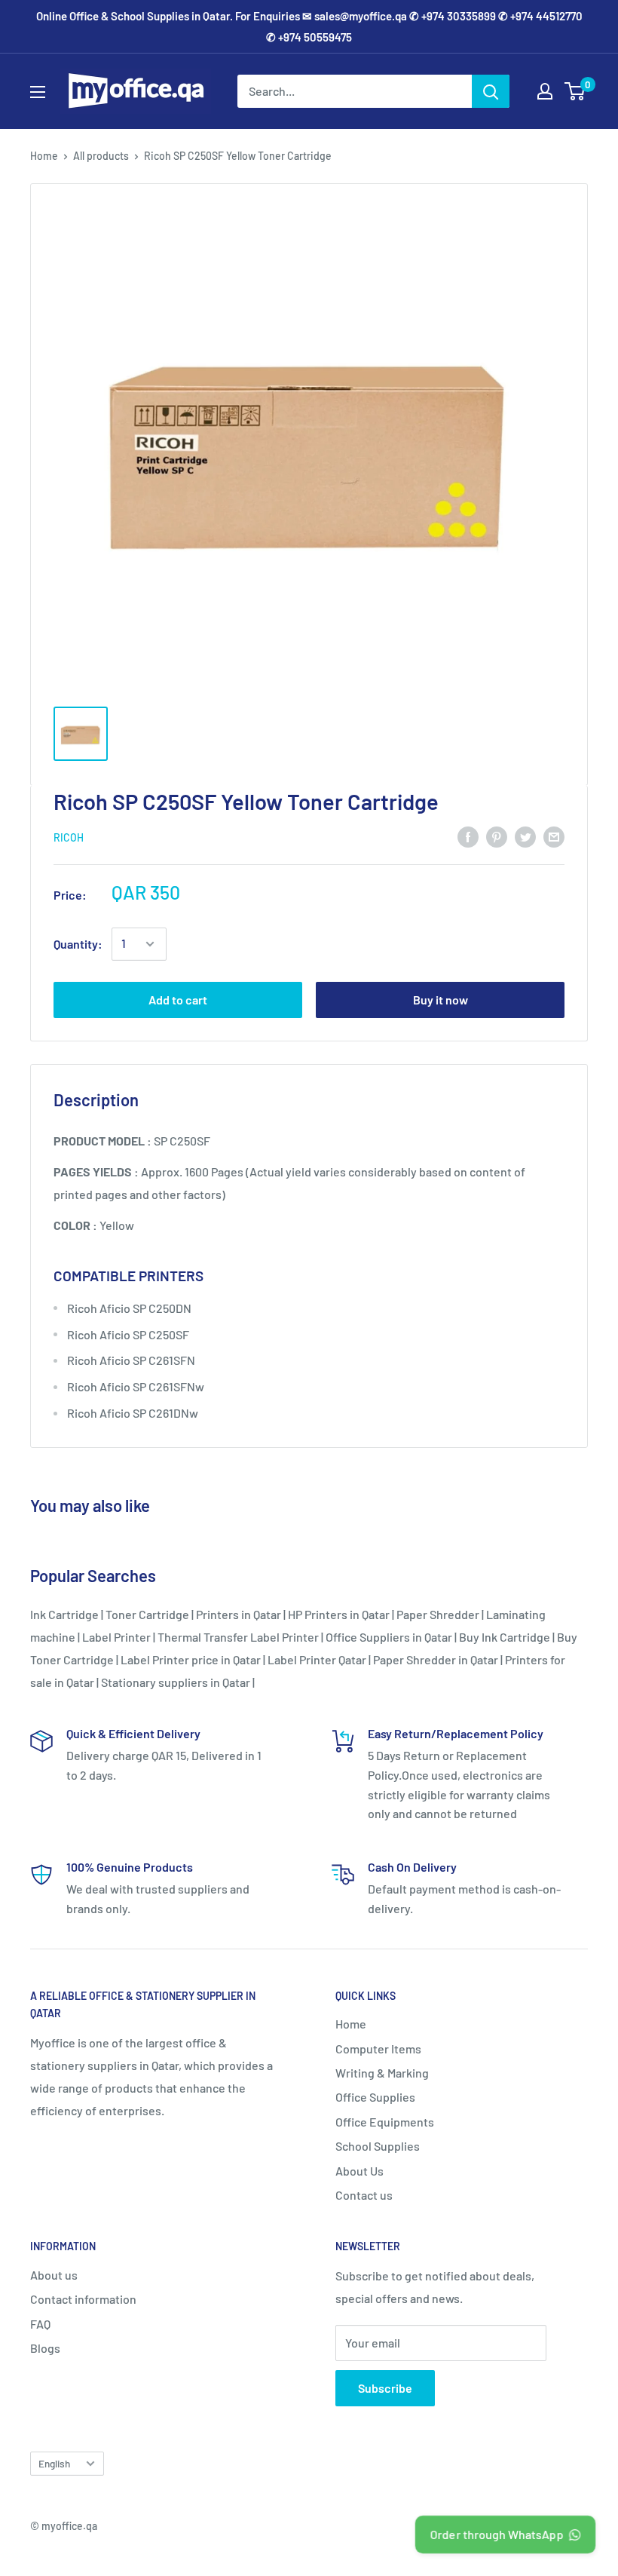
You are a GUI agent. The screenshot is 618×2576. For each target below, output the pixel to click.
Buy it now (441, 1000)
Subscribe (385, 2388)
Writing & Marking (382, 2073)
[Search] (491, 91)
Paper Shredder (438, 1614)
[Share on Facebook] (468, 836)
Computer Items (378, 2049)
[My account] (545, 91)
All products (101, 156)
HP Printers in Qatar (339, 1614)
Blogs (45, 2348)
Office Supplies (375, 2097)
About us (54, 2275)
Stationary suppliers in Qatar (176, 1682)
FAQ (40, 2324)
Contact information (83, 2299)
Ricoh (69, 837)
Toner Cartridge (147, 1614)
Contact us (364, 2195)
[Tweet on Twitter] (525, 836)
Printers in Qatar (239, 1614)
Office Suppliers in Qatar (389, 1637)
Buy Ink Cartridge (505, 1637)
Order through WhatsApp (496, 2534)
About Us (359, 2171)
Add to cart (178, 1000)
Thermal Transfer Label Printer (238, 1637)
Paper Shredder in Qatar (436, 1659)
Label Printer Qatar (317, 1659)
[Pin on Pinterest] (497, 836)
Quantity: (78, 944)
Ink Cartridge (64, 1614)
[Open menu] (38, 92)
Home (44, 156)
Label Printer (116, 1637)
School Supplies (378, 2146)
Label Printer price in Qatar (191, 1659)
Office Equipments (385, 2122)
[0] (575, 91)
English (54, 2463)
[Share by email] (554, 836)
